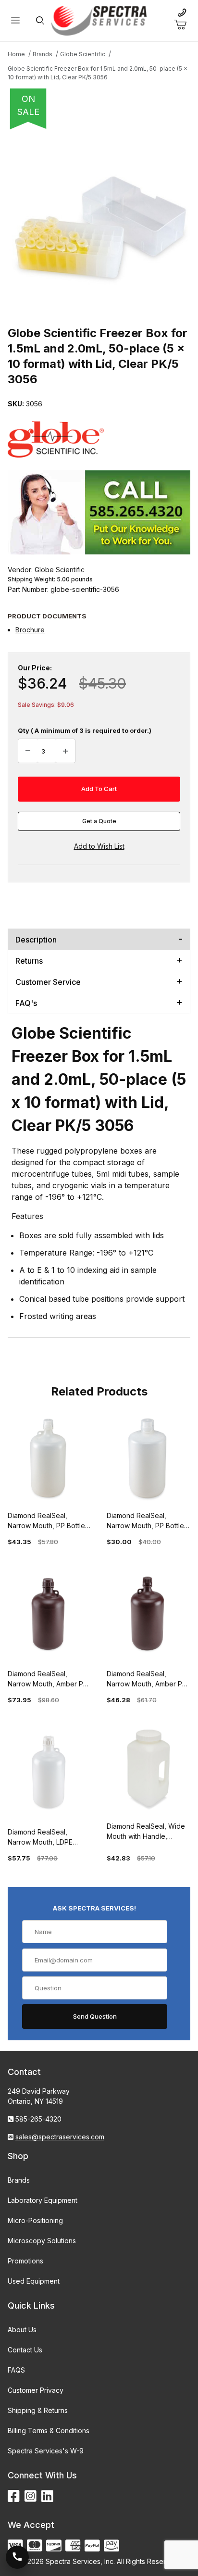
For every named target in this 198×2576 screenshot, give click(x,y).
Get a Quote (99, 821)
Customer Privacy (36, 2390)
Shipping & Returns (38, 2410)
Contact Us (25, 2350)
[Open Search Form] (40, 21)
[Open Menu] (15, 21)
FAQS (16, 2370)
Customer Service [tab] (48, 982)
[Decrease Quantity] (28, 751)
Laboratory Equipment (43, 2200)
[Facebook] (14, 2496)
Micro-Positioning (35, 2220)
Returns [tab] (29, 961)
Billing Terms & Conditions (49, 2431)
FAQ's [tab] (26, 1003)
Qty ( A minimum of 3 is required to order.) (85, 730)
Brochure (30, 630)
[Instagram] (31, 2496)
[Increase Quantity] (65, 751)
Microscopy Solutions (42, 2241)
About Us (22, 2330)
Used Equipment (34, 2281)
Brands (19, 2180)
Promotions (25, 2261)
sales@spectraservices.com (60, 2137)
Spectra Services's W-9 (46, 2451)
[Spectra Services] (99, 20)
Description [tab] (36, 940)
